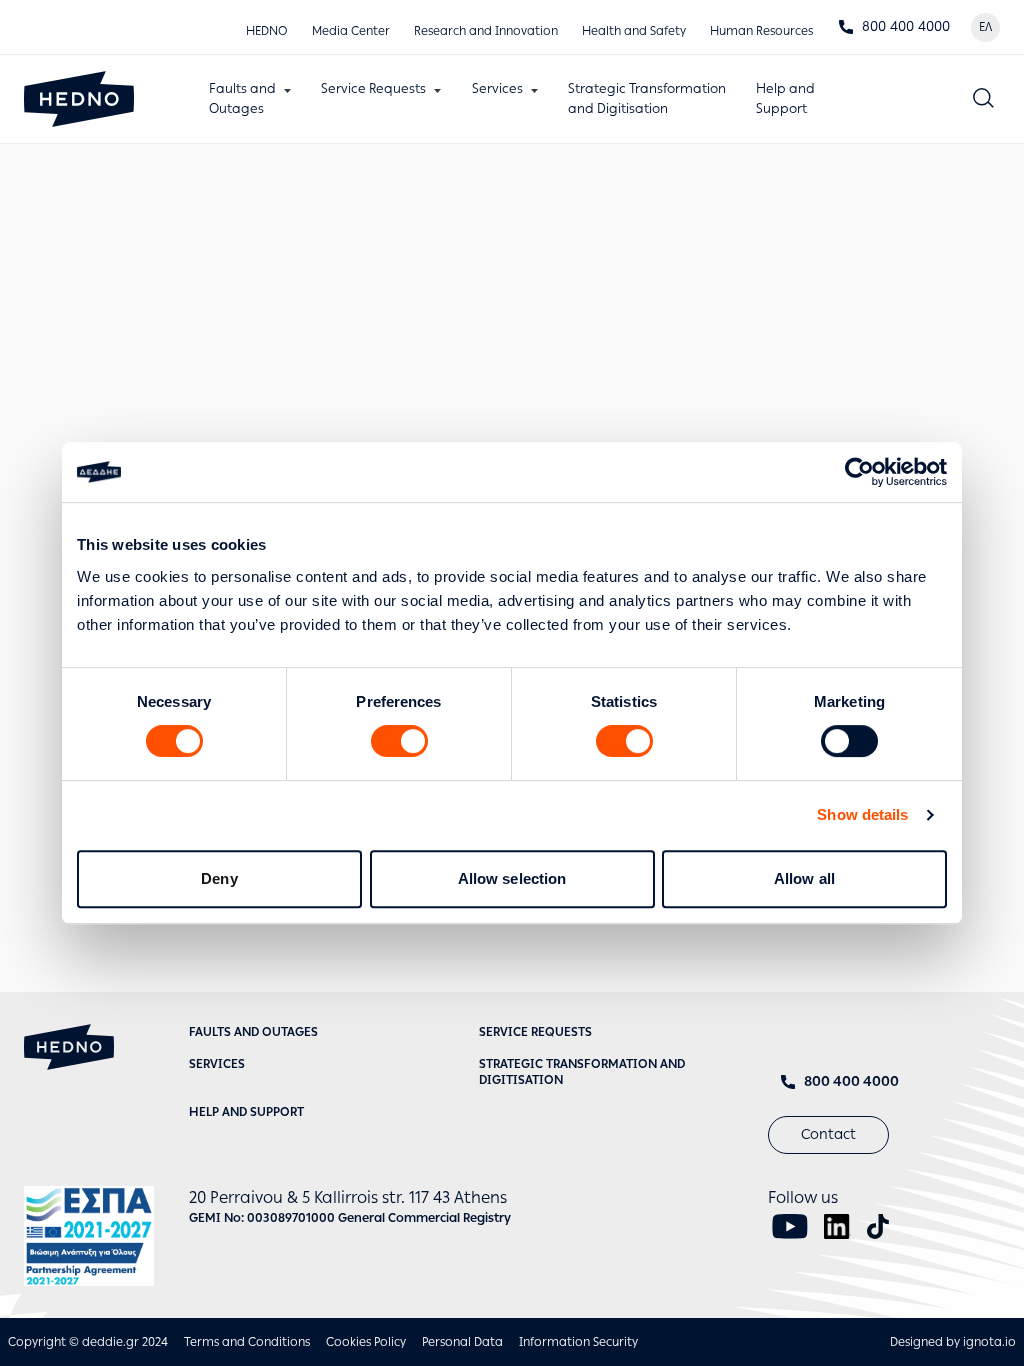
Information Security (578, 1342)
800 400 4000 (906, 26)
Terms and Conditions (247, 1342)
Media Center (351, 31)
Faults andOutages (242, 98)
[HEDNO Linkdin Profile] (837, 1226)
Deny (219, 878)
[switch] (399, 741)
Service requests (535, 1032)
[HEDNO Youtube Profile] (790, 1226)
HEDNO (267, 31)
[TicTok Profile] (878, 1226)
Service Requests (373, 88)
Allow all (804, 878)
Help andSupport (785, 98)
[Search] (984, 99)
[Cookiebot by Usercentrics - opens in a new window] (859, 472)
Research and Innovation (486, 31)
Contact (828, 1134)
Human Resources (761, 31)
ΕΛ (985, 27)
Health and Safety (634, 31)
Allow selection (512, 878)
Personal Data (462, 1342)
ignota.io (989, 1342)
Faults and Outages (253, 1032)
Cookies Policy (366, 1342)
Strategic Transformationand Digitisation (647, 98)
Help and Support (246, 1112)
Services (497, 88)
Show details (862, 814)
